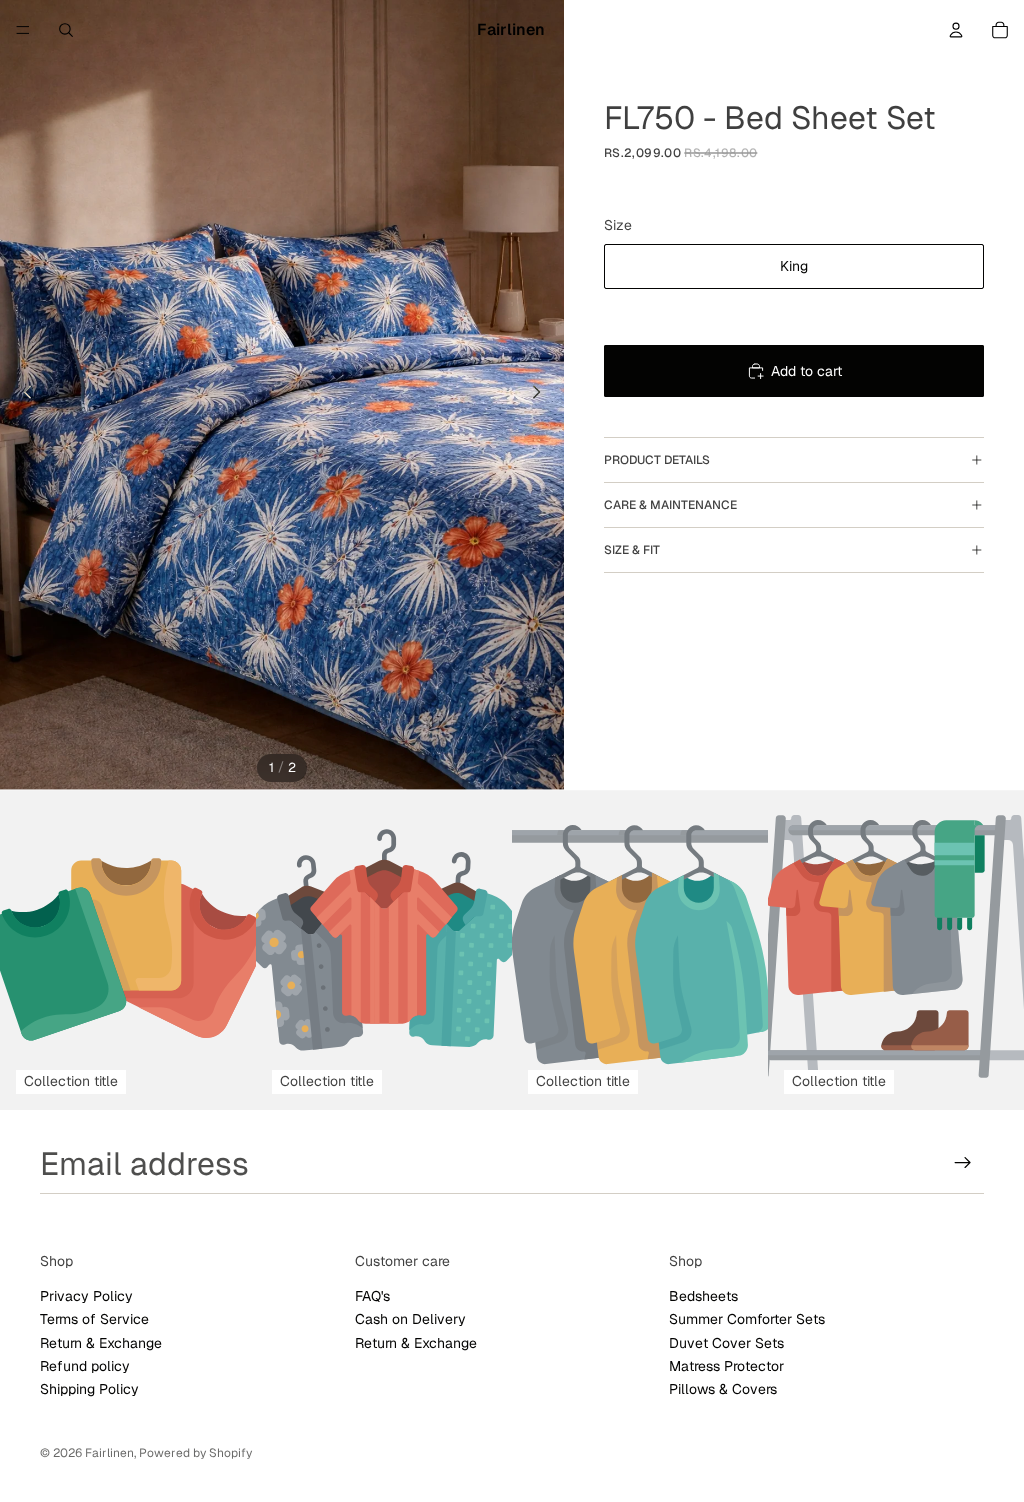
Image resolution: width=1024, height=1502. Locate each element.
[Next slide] (542, 395)
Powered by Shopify (195, 1453)
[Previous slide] (22, 395)
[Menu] (23, 30)
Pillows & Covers (723, 1389)
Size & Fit (632, 550)
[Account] (956, 30)
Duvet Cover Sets (726, 1342)
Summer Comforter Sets (747, 1319)
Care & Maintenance (670, 505)
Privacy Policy (86, 1296)
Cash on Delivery (410, 1319)
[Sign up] (963, 1163)
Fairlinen (109, 1453)
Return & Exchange (101, 1342)
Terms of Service (94, 1319)
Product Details (657, 460)
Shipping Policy (89, 1389)
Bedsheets (703, 1296)
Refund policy (85, 1366)
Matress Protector (726, 1366)
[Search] (66, 30)
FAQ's (372, 1296)
